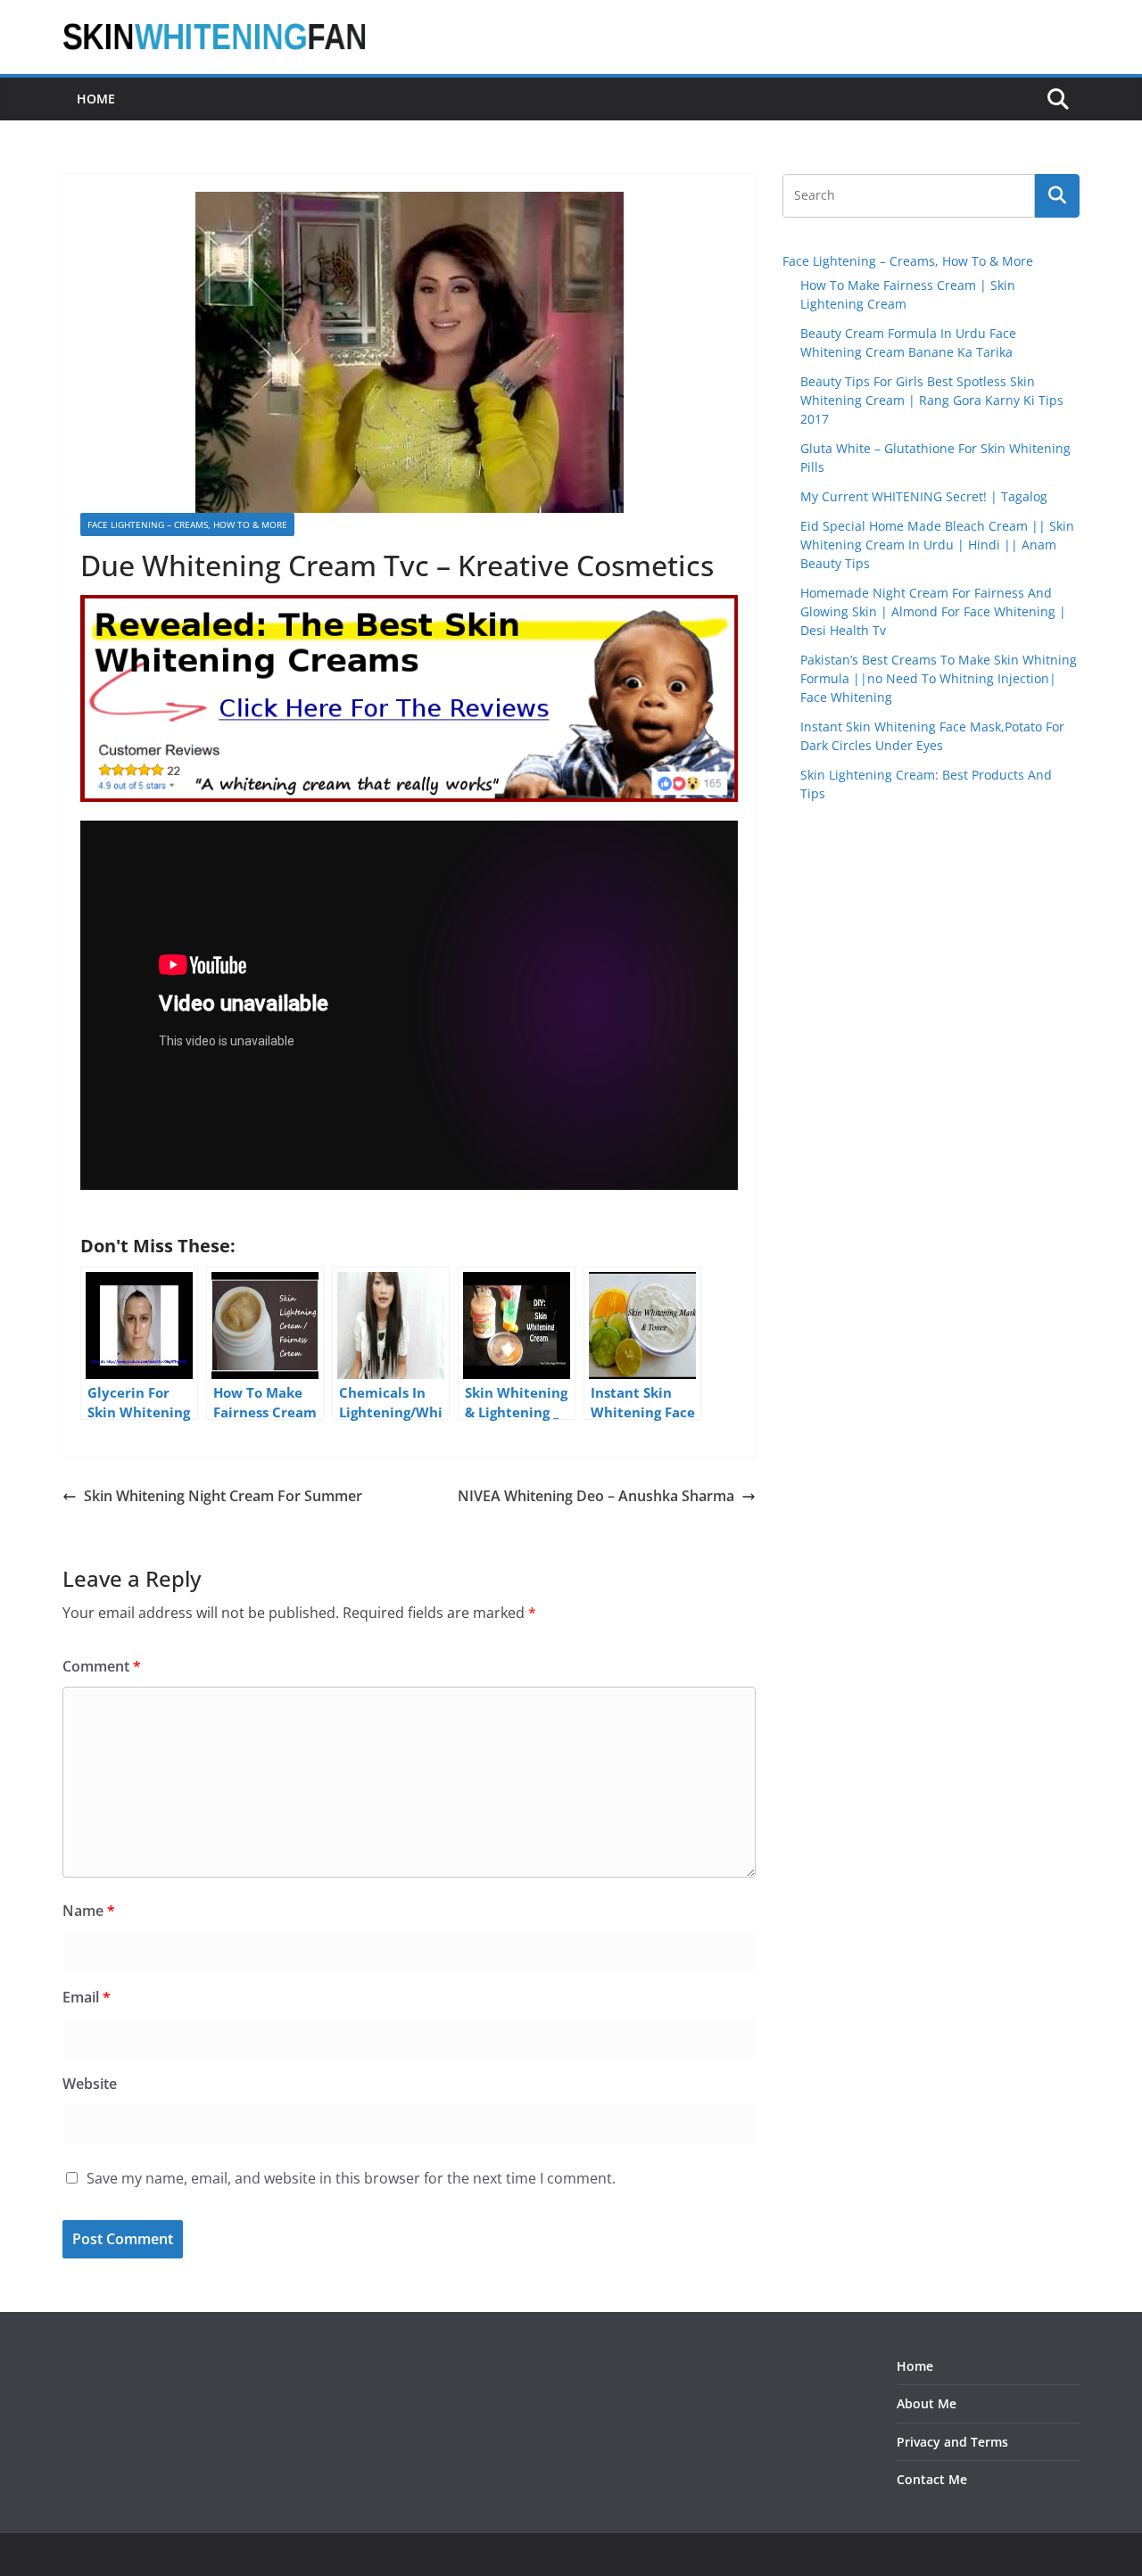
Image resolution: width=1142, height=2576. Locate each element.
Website (90, 2084)
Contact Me (932, 2479)
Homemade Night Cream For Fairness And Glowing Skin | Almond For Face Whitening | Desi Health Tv (933, 611)
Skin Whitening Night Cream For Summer (223, 1496)
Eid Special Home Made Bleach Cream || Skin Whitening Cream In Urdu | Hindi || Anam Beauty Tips (937, 545)
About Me (927, 2403)
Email (87, 1997)
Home (96, 99)
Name (89, 1911)
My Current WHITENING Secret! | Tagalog (924, 496)
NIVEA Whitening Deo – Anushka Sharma (596, 1496)
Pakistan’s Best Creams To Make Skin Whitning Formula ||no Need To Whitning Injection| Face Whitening (939, 678)
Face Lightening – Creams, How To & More (187, 524)
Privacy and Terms (952, 2442)
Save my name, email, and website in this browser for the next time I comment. (351, 2178)
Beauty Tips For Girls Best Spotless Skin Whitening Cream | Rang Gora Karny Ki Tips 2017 (932, 400)
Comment (102, 1666)
